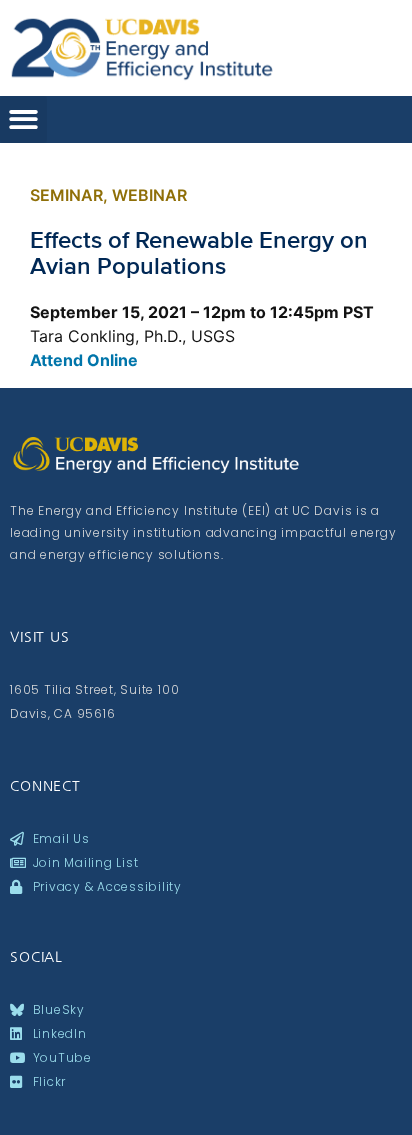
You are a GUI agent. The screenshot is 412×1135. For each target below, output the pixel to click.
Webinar (149, 195)
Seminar (66, 195)
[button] (23, 119)
